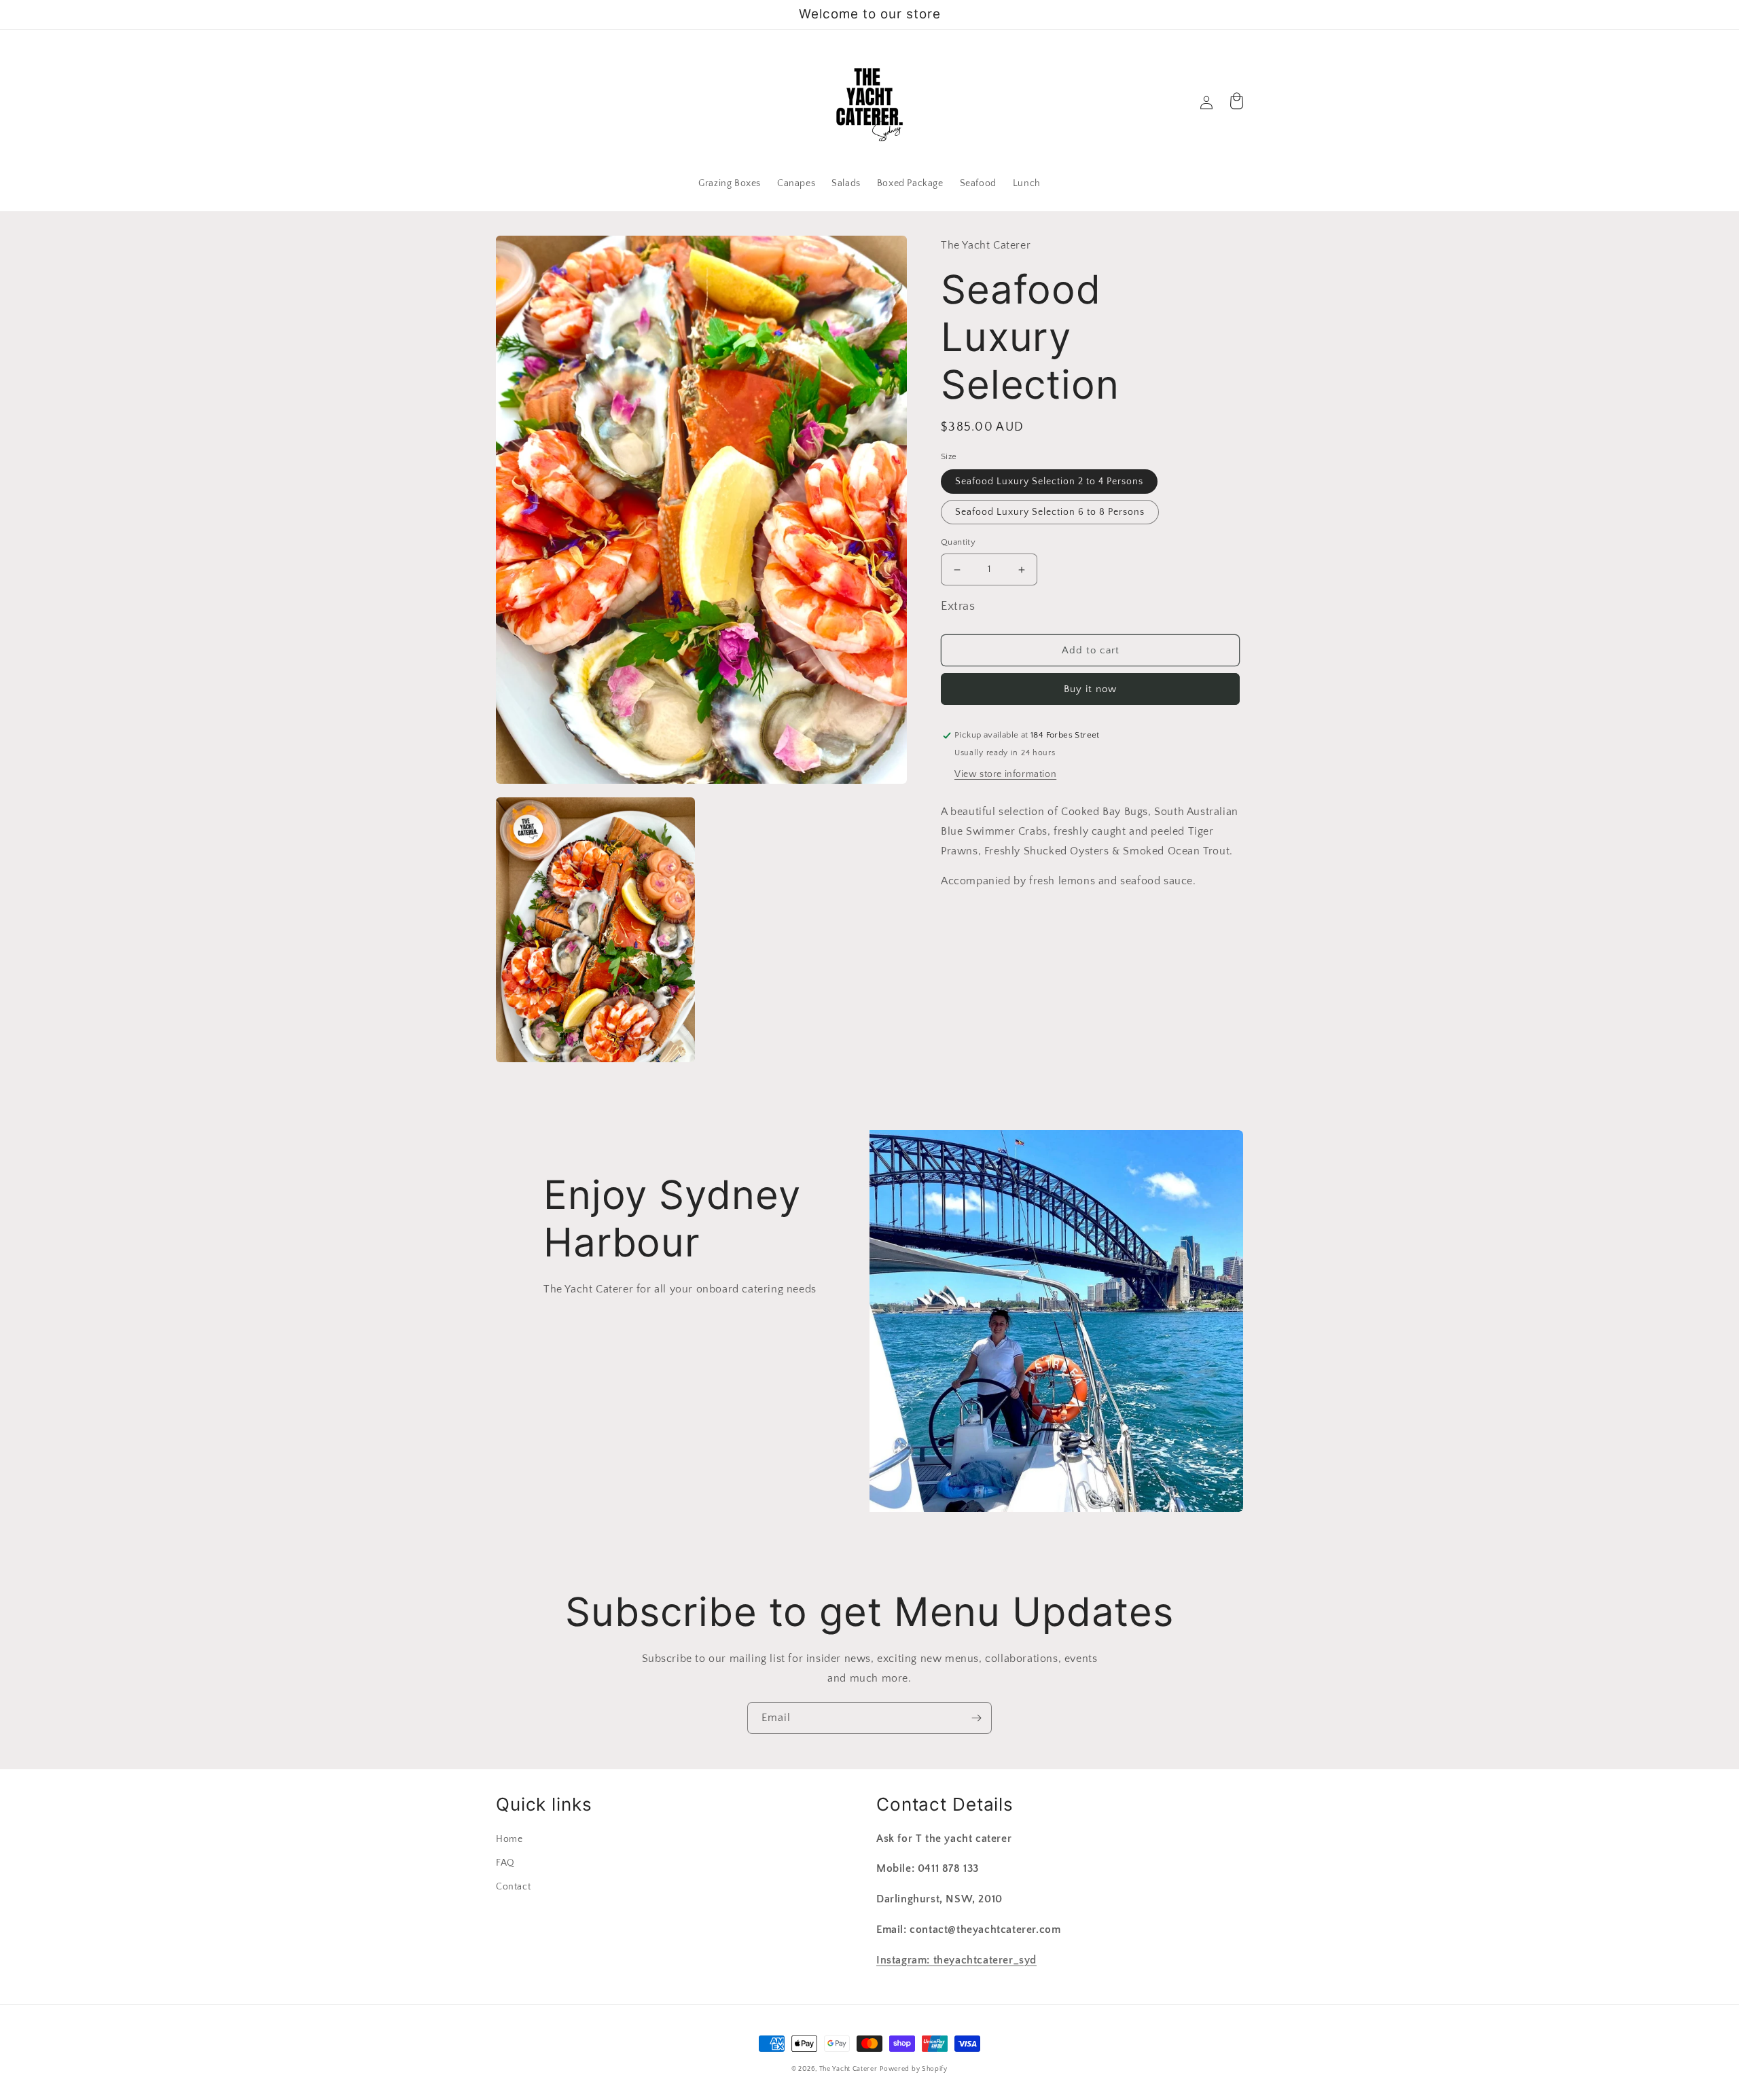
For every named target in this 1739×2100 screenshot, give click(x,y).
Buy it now (1090, 690)
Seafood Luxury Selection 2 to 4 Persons (1049, 482)
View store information (1005, 775)
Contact (513, 1887)
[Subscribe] (976, 1718)
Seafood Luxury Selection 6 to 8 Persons (1050, 513)
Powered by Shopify (914, 2069)
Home (509, 1839)
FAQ (505, 1863)
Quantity (958, 543)
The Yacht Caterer (848, 2069)
